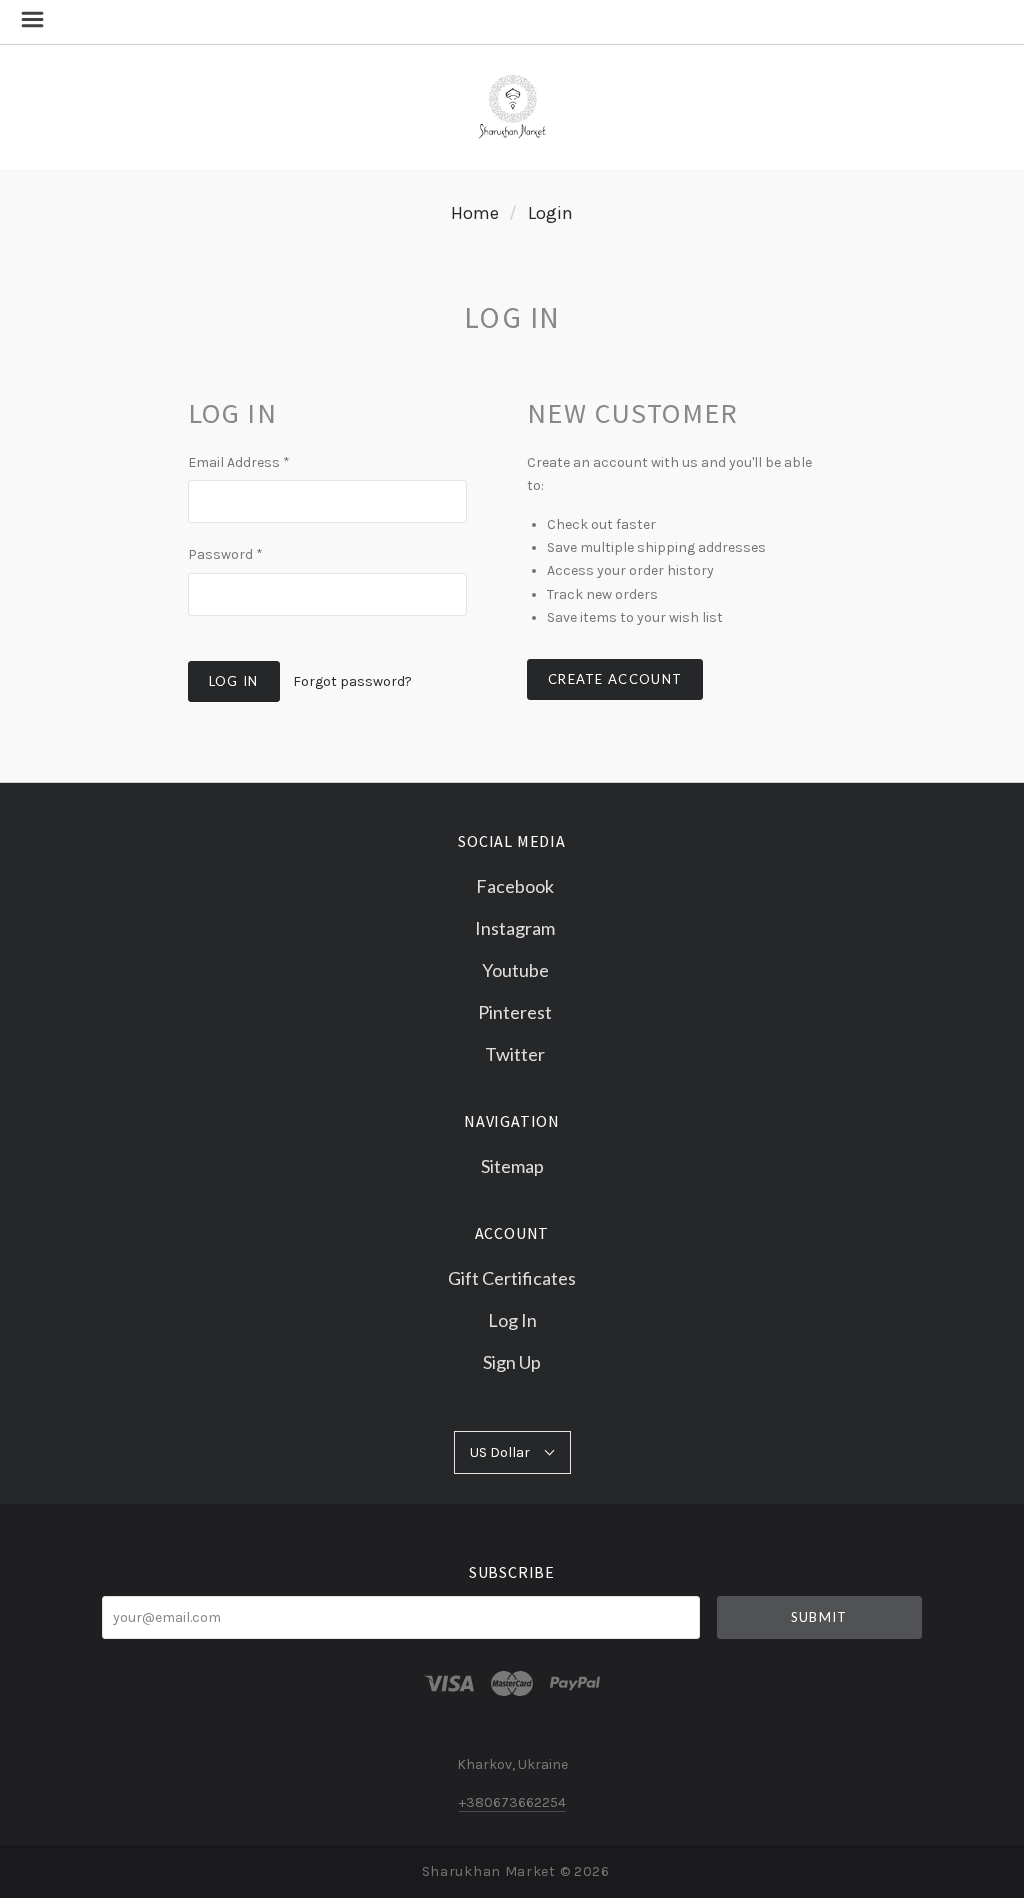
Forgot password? (352, 681)
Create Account (615, 679)
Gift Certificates (512, 1278)
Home (475, 213)
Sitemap (512, 1165)
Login (550, 213)
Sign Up (512, 1361)
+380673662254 (512, 1802)
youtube (515, 970)
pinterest (515, 1012)
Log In (512, 1320)
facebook (515, 886)
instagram (515, 928)
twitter (515, 1053)
